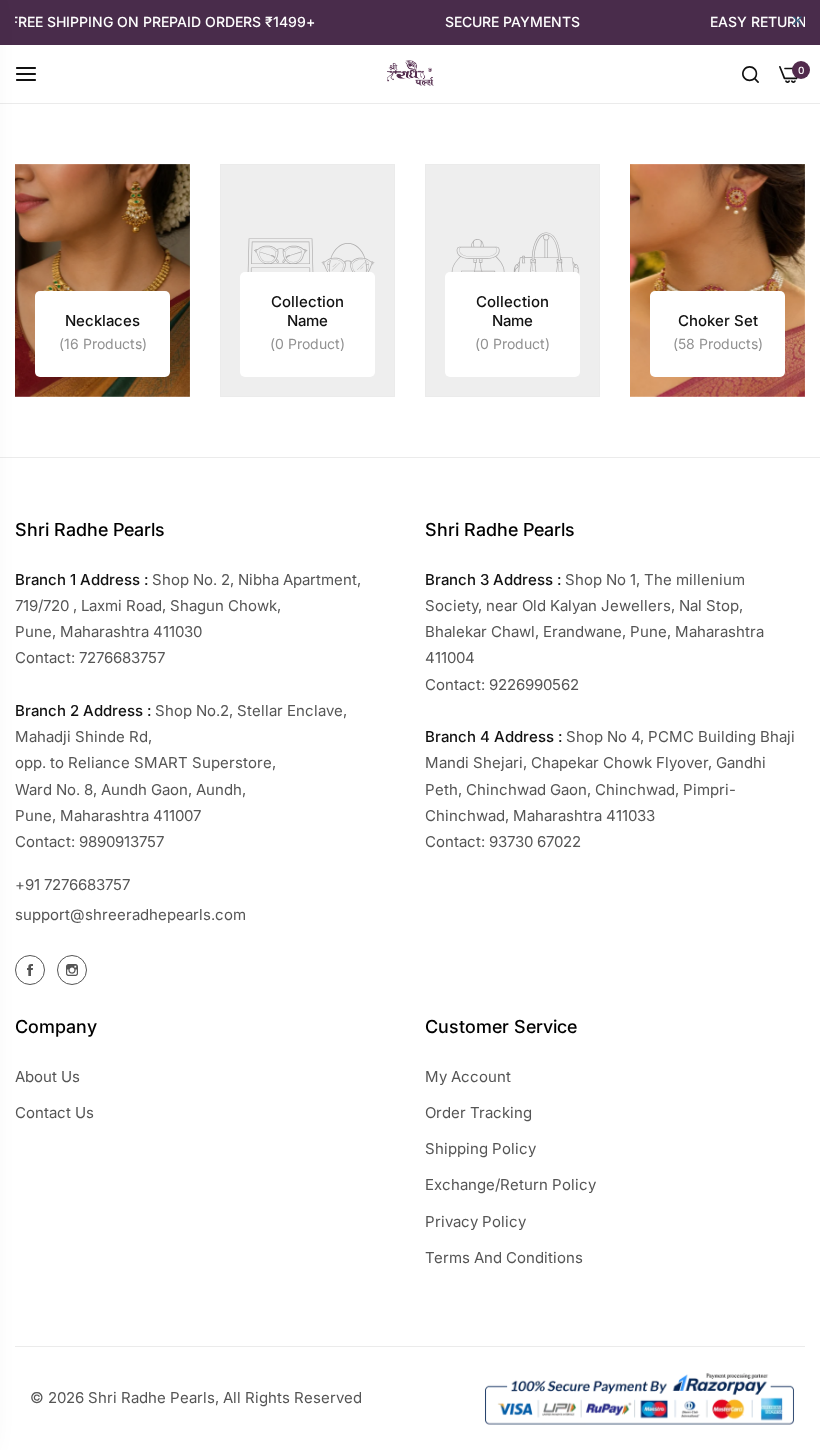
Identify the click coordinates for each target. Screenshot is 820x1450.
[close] (797, 22)
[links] (102, 280)
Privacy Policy (475, 1221)
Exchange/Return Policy (510, 1184)
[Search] (750, 73)
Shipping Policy (480, 1148)
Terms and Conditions (504, 1257)
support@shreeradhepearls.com (130, 914)
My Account (468, 1076)
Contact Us (54, 1112)
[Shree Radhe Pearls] (410, 74)
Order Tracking (478, 1112)
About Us (47, 1076)
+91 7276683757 (72, 884)
